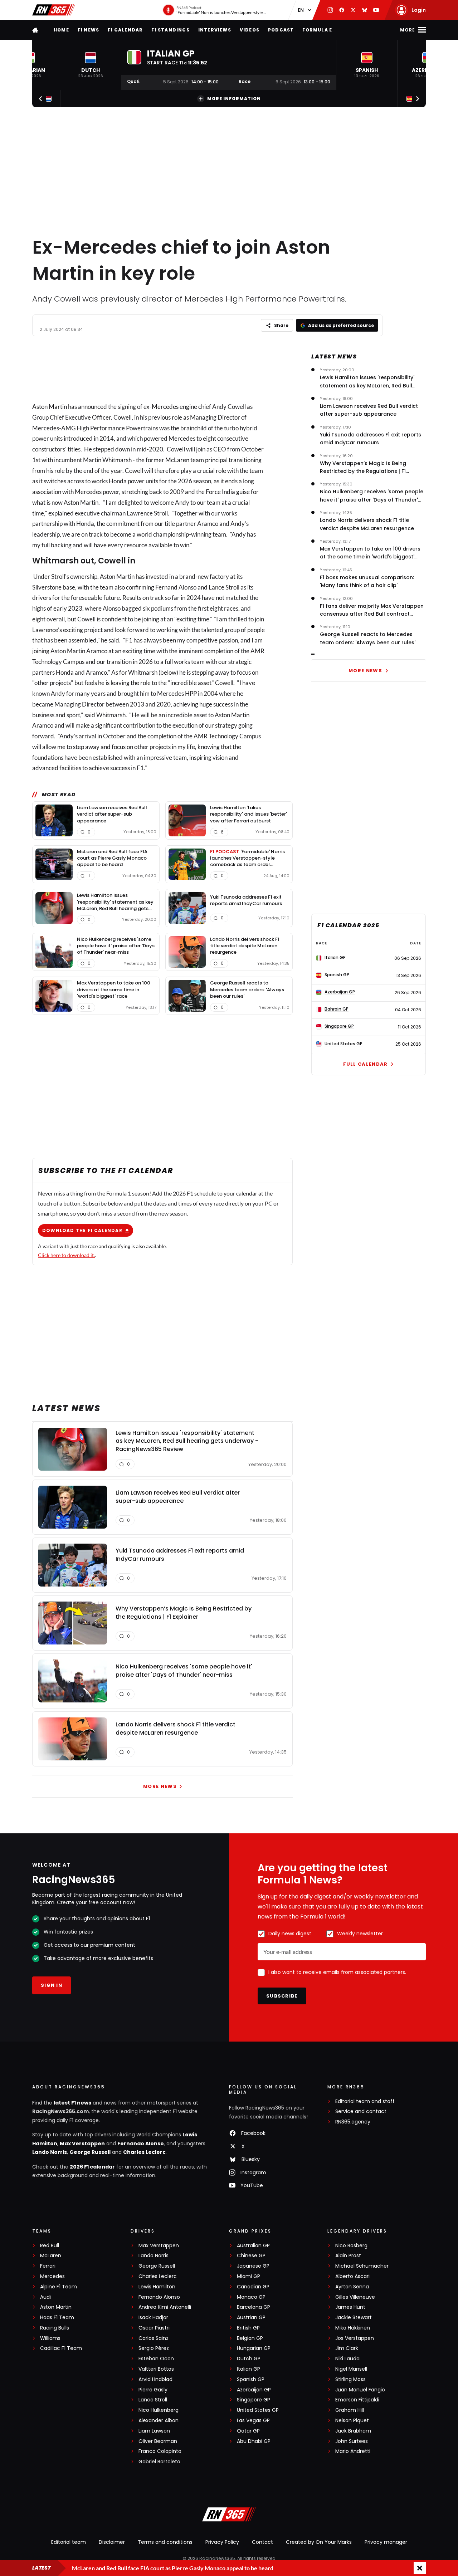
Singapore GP (254, 2400)
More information (234, 99)
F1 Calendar (125, 30)
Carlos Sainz (154, 2338)
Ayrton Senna (352, 2287)
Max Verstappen (82, 2144)
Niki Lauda (347, 2359)
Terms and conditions (165, 2542)
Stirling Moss (350, 2379)
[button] (91, 65)
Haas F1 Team (57, 2318)
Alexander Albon (159, 2421)
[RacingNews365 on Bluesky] (365, 10)
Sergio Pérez (154, 2348)
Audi (45, 2297)
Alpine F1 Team (59, 2287)
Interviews (215, 30)
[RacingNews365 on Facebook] (342, 10)
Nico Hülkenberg (159, 2410)
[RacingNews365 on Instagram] (330, 10)
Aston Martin (50, 407)
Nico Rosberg (351, 2246)
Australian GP (253, 2246)
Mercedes (165, 407)
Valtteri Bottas (156, 2369)
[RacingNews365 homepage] (36, 30)
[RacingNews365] (54, 10)
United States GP (258, 2410)
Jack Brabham (353, 2431)
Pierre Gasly (153, 2390)
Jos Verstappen (355, 2338)
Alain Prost (348, 2256)
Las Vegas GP (253, 2421)
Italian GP (249, 2369)
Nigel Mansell (351, 2369)
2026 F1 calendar (92, 2167)
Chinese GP (251, 2256)
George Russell (90, 2152)
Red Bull (50, 2246)
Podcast (281, 30)
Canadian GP (253, 2287)
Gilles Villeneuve (355, 2297)
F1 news (88, 30)
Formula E (317, 30)
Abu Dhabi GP (254, 2441)
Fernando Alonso (141, 2144)
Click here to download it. (66, 1255)
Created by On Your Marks (319, 2542)
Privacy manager (386, 2542)
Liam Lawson (154, 2431)
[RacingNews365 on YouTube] (376, 10)
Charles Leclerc (144, 2152)
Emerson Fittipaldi (357, 2400)
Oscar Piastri (154, 2328)
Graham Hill (350, 2410)
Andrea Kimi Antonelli (165, 2307)
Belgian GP (250, 2338)
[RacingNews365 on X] (353, 10)
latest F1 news (72, 2103)
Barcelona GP (254, 2307)
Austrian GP (251, 2318)
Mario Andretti (353, 2451)
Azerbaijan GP (254, 2390)
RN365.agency (353, 2122)
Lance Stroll (153, 2400)
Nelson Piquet (352, 2421)
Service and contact (361, 2111)
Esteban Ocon (156, 2359)
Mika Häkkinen (353, 2328)
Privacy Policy (222, 2542)
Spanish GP (251, 2379)
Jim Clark (347, 2348)
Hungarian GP (254, 2348)
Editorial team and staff (365, 2101)
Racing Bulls (55, 2328)
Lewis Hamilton (157, 2287)
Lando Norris (50, 2152)
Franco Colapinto (160, 2451)
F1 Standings (170, 30)
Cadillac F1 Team (61, 2348)
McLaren (177, 460)
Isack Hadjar (153, 2318)
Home (61, 30)
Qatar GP (248, 2431)
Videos (250, 30)
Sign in (52, 1985)
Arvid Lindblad (155, 2379)
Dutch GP (249, 2359)
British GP (248, 2328)
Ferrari (48, 2266)
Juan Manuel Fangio (360, 2390)
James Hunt (350, 2307)
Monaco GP (251, 2297)
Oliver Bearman (158, 2441)
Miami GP (249, 2276)
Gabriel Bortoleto (159, 2462)
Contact (262, 2542)
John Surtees (352, 2441)
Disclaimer (112, 2542)
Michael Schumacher (362, 2266)
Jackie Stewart (354, 2318)
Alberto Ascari (352, 2276)
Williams (50, 2338)
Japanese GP (253, 2266)
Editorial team (69, 2542)
